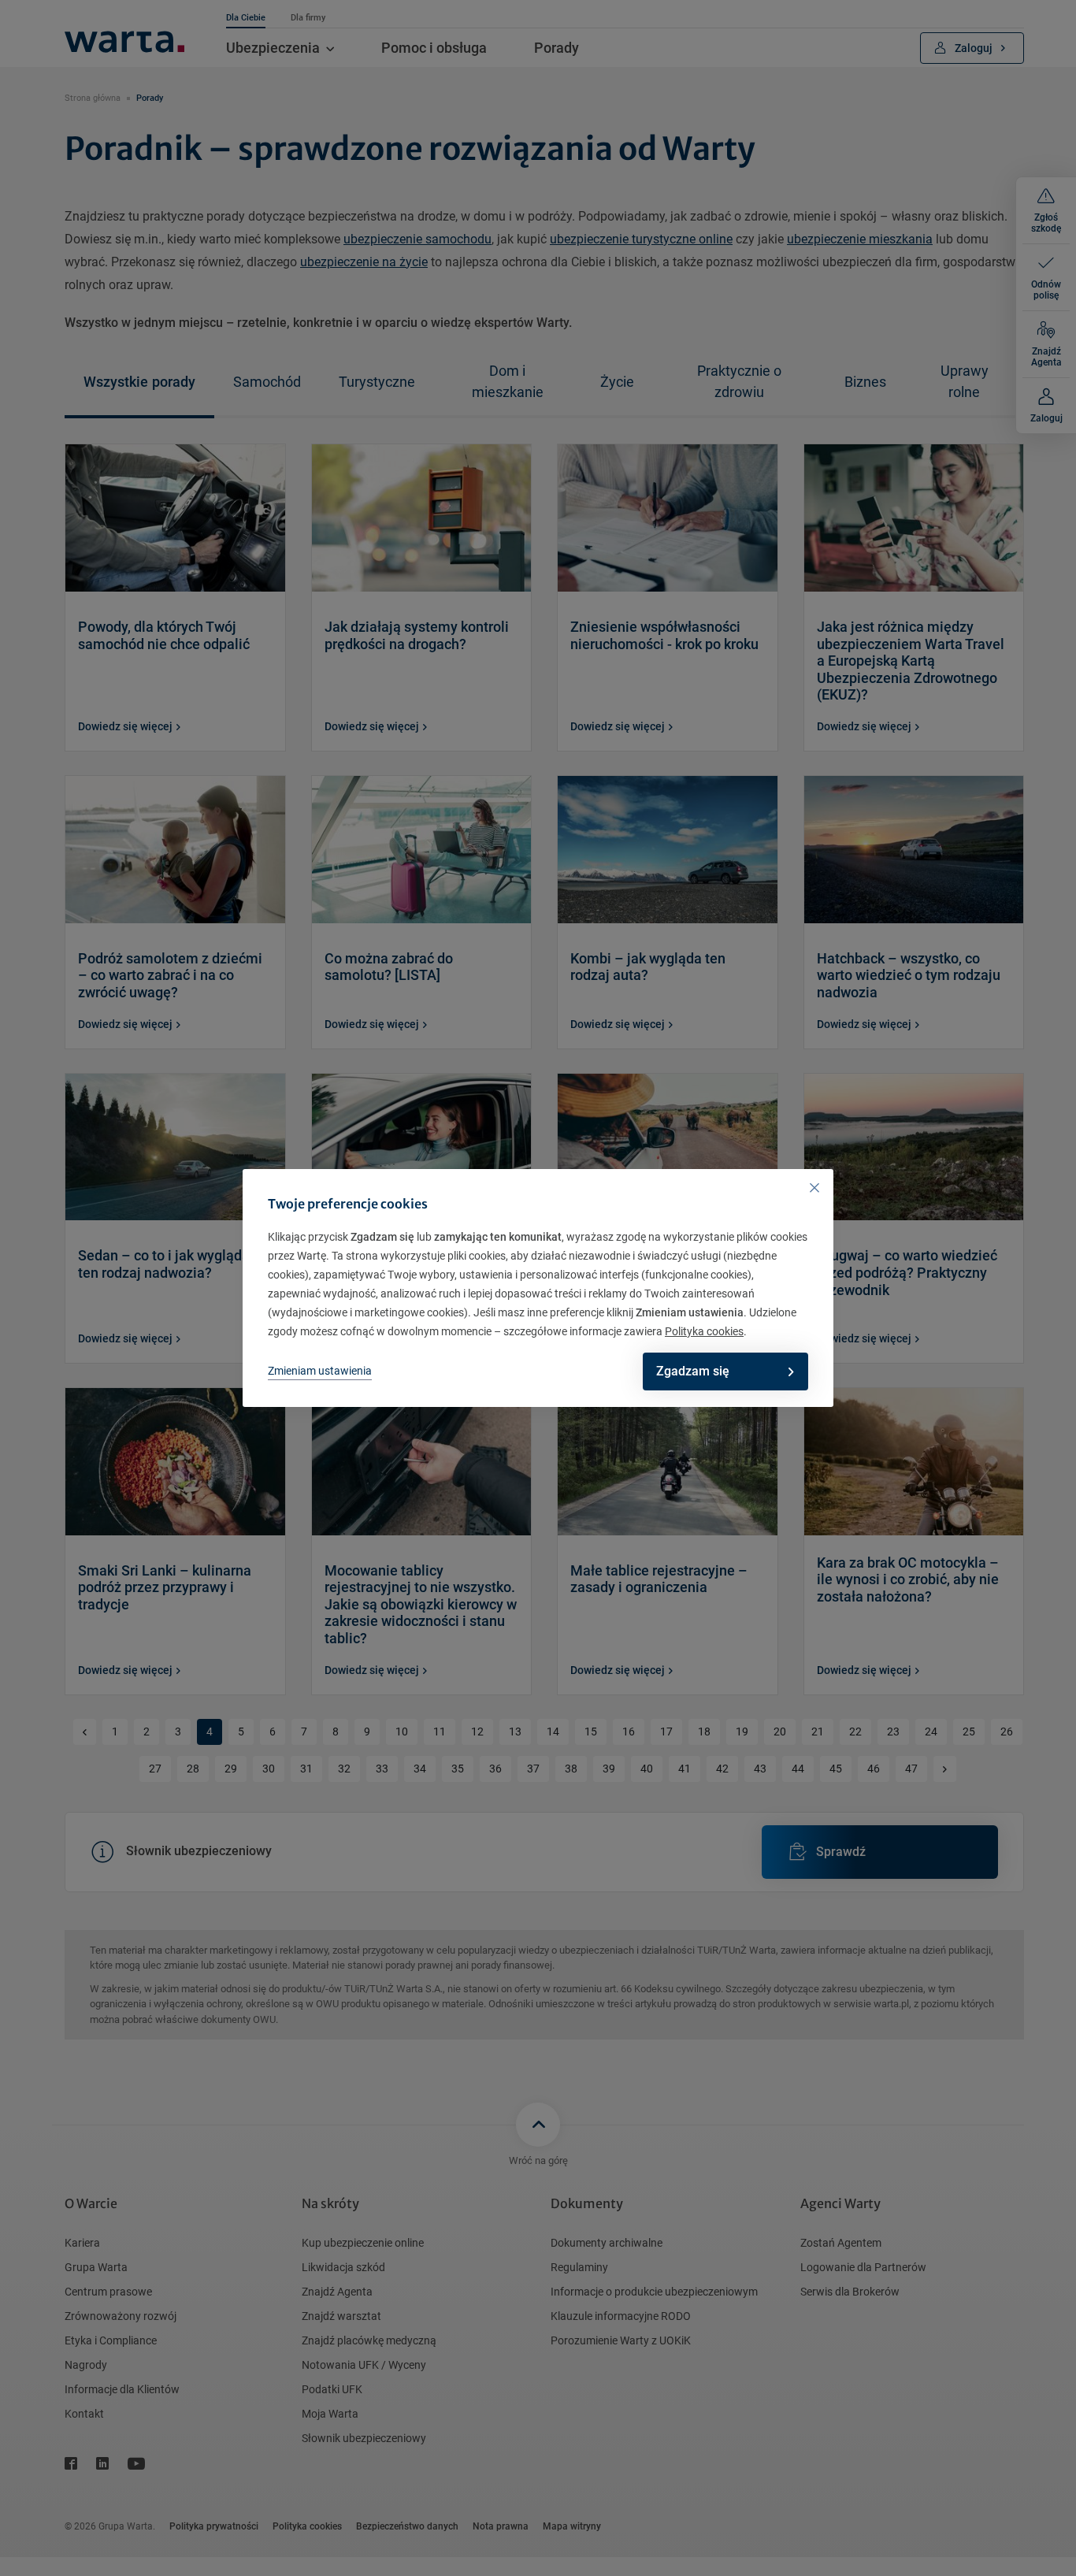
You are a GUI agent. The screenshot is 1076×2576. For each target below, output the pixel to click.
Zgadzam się (693, 1371)
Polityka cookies (704, 1331)
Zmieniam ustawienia (320, 1371)
